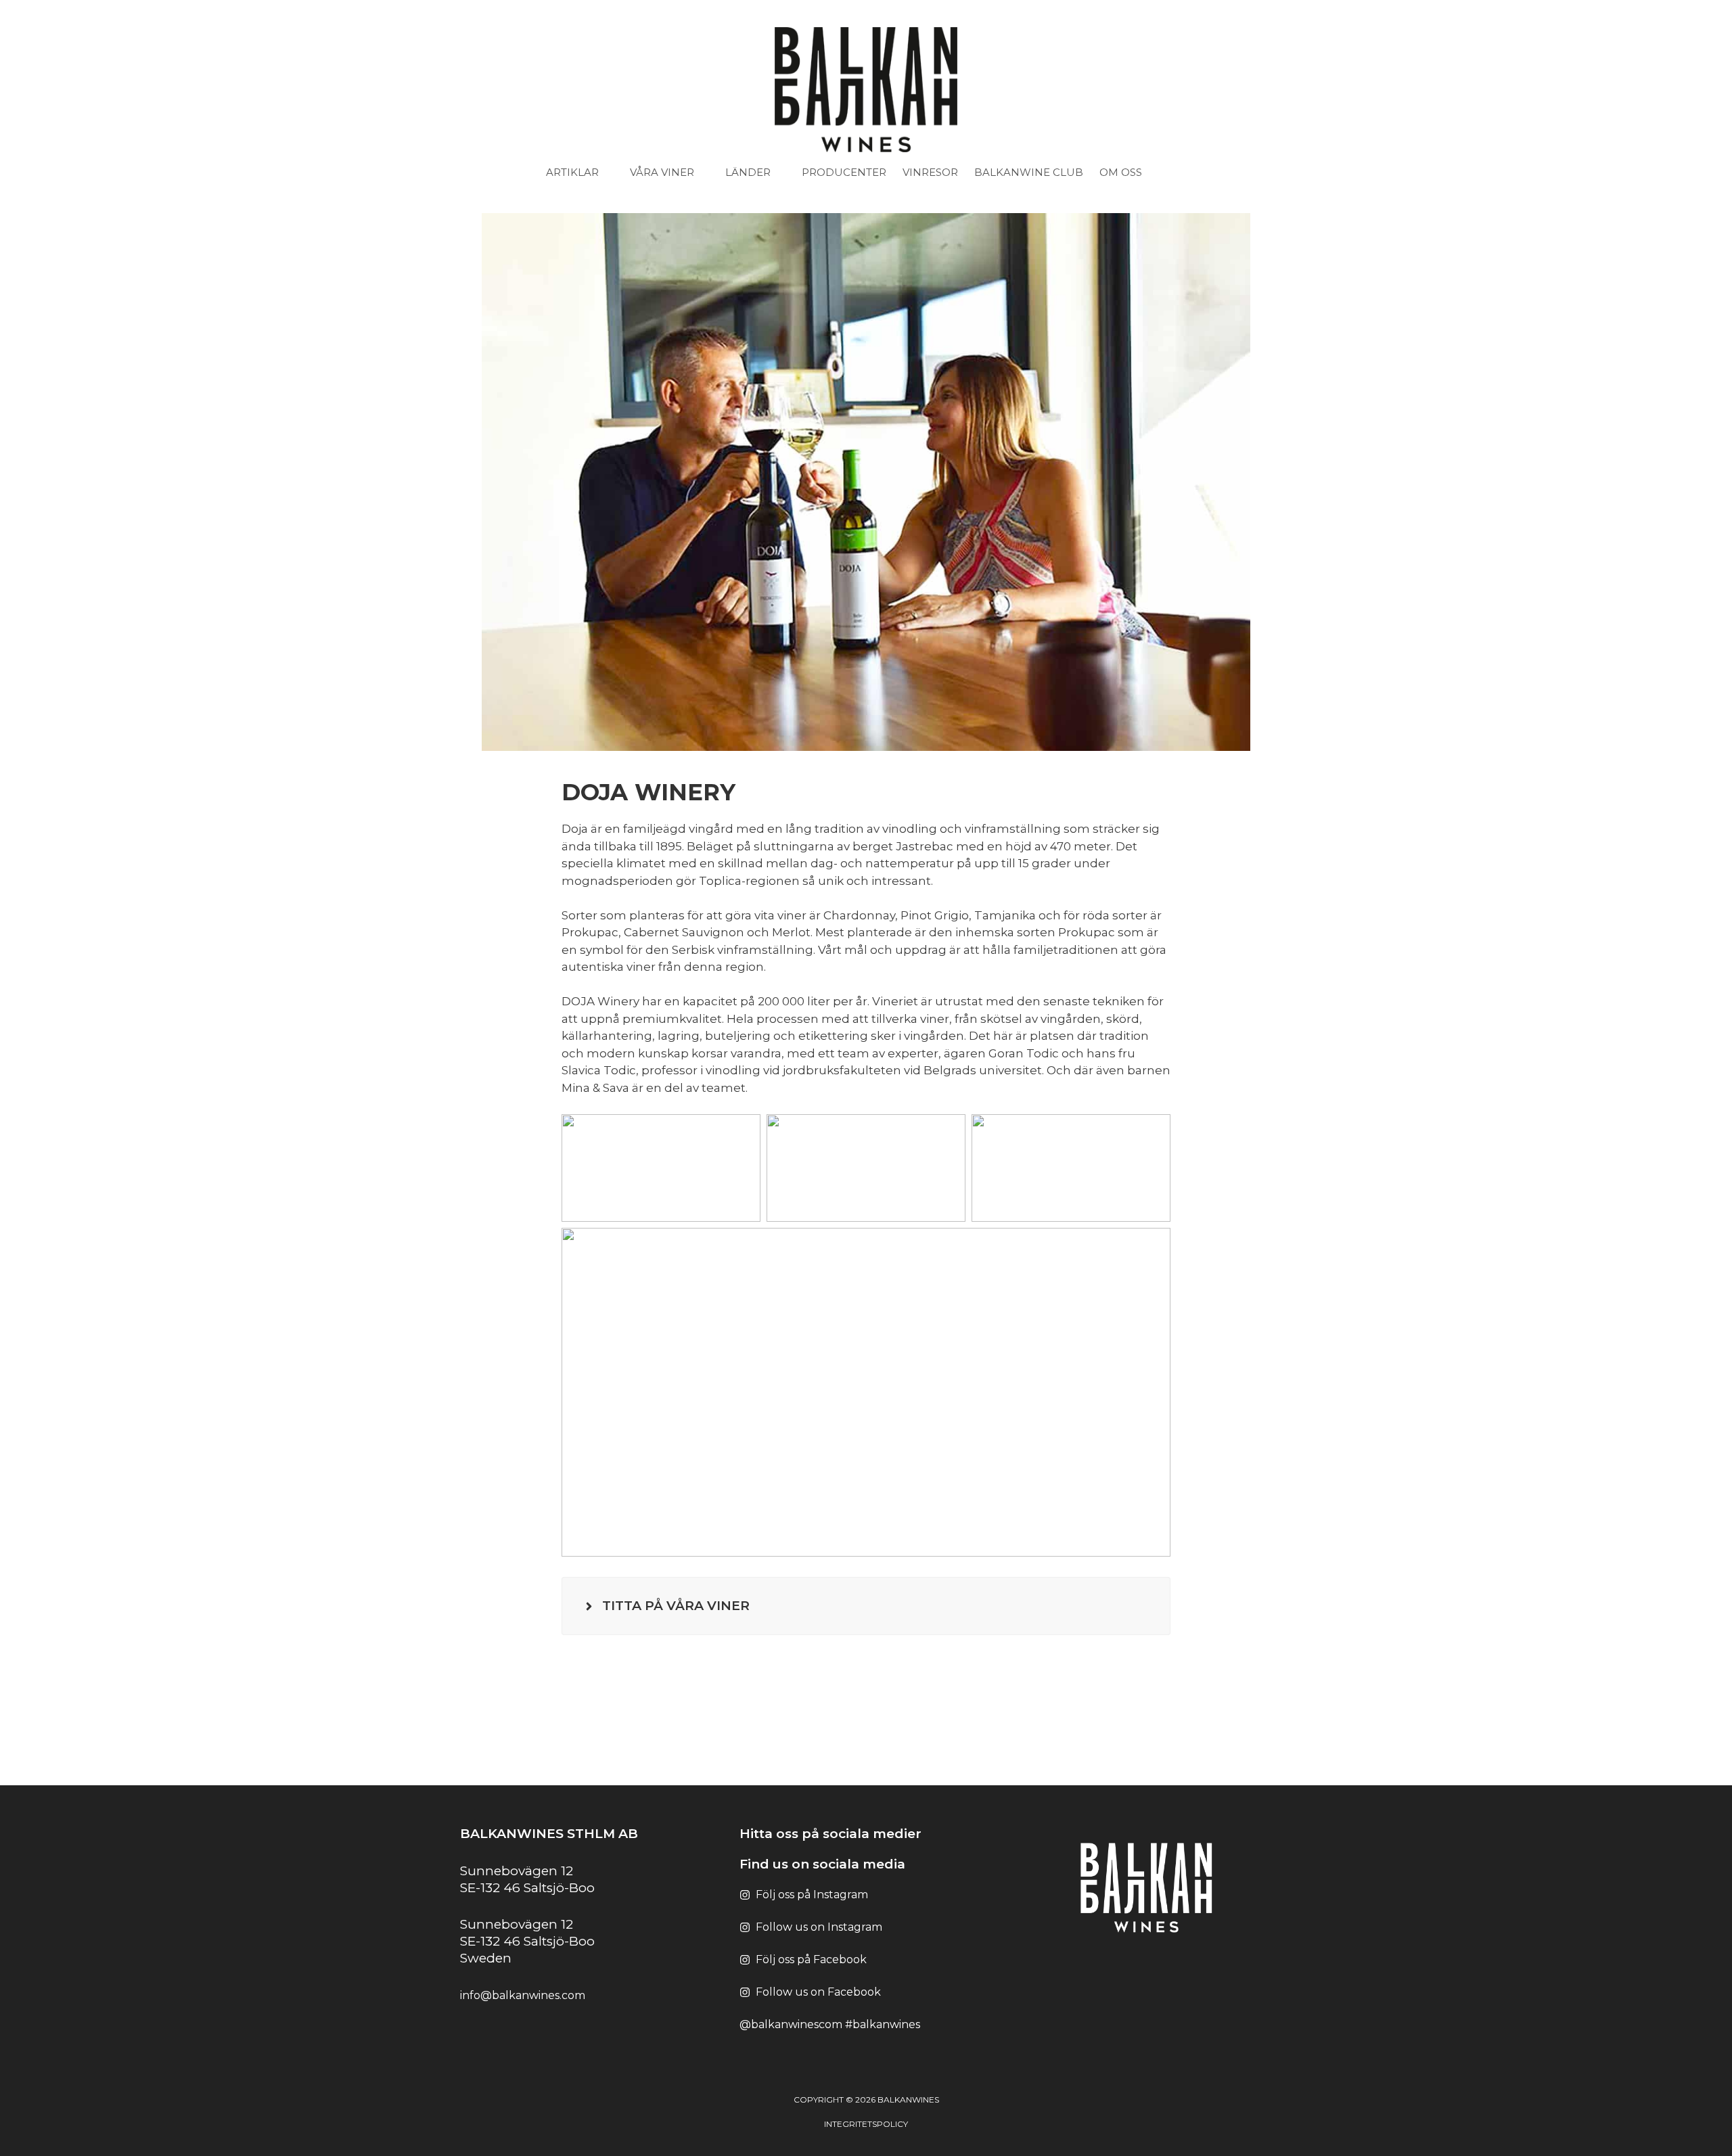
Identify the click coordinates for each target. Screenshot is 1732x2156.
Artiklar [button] (572, 172)
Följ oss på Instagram (812, 1895)
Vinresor (930, 172)
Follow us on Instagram (819, 1927)
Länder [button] (748, 172)
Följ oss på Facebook (811, 1959)
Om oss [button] (1121, 172)
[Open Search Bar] (1180, 173)
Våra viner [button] (662, 172)
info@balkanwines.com (523, 1995)
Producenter (844, 172)
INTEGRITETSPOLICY (866, 2124)
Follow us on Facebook (818, 1992)
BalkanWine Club (1029, 172)
